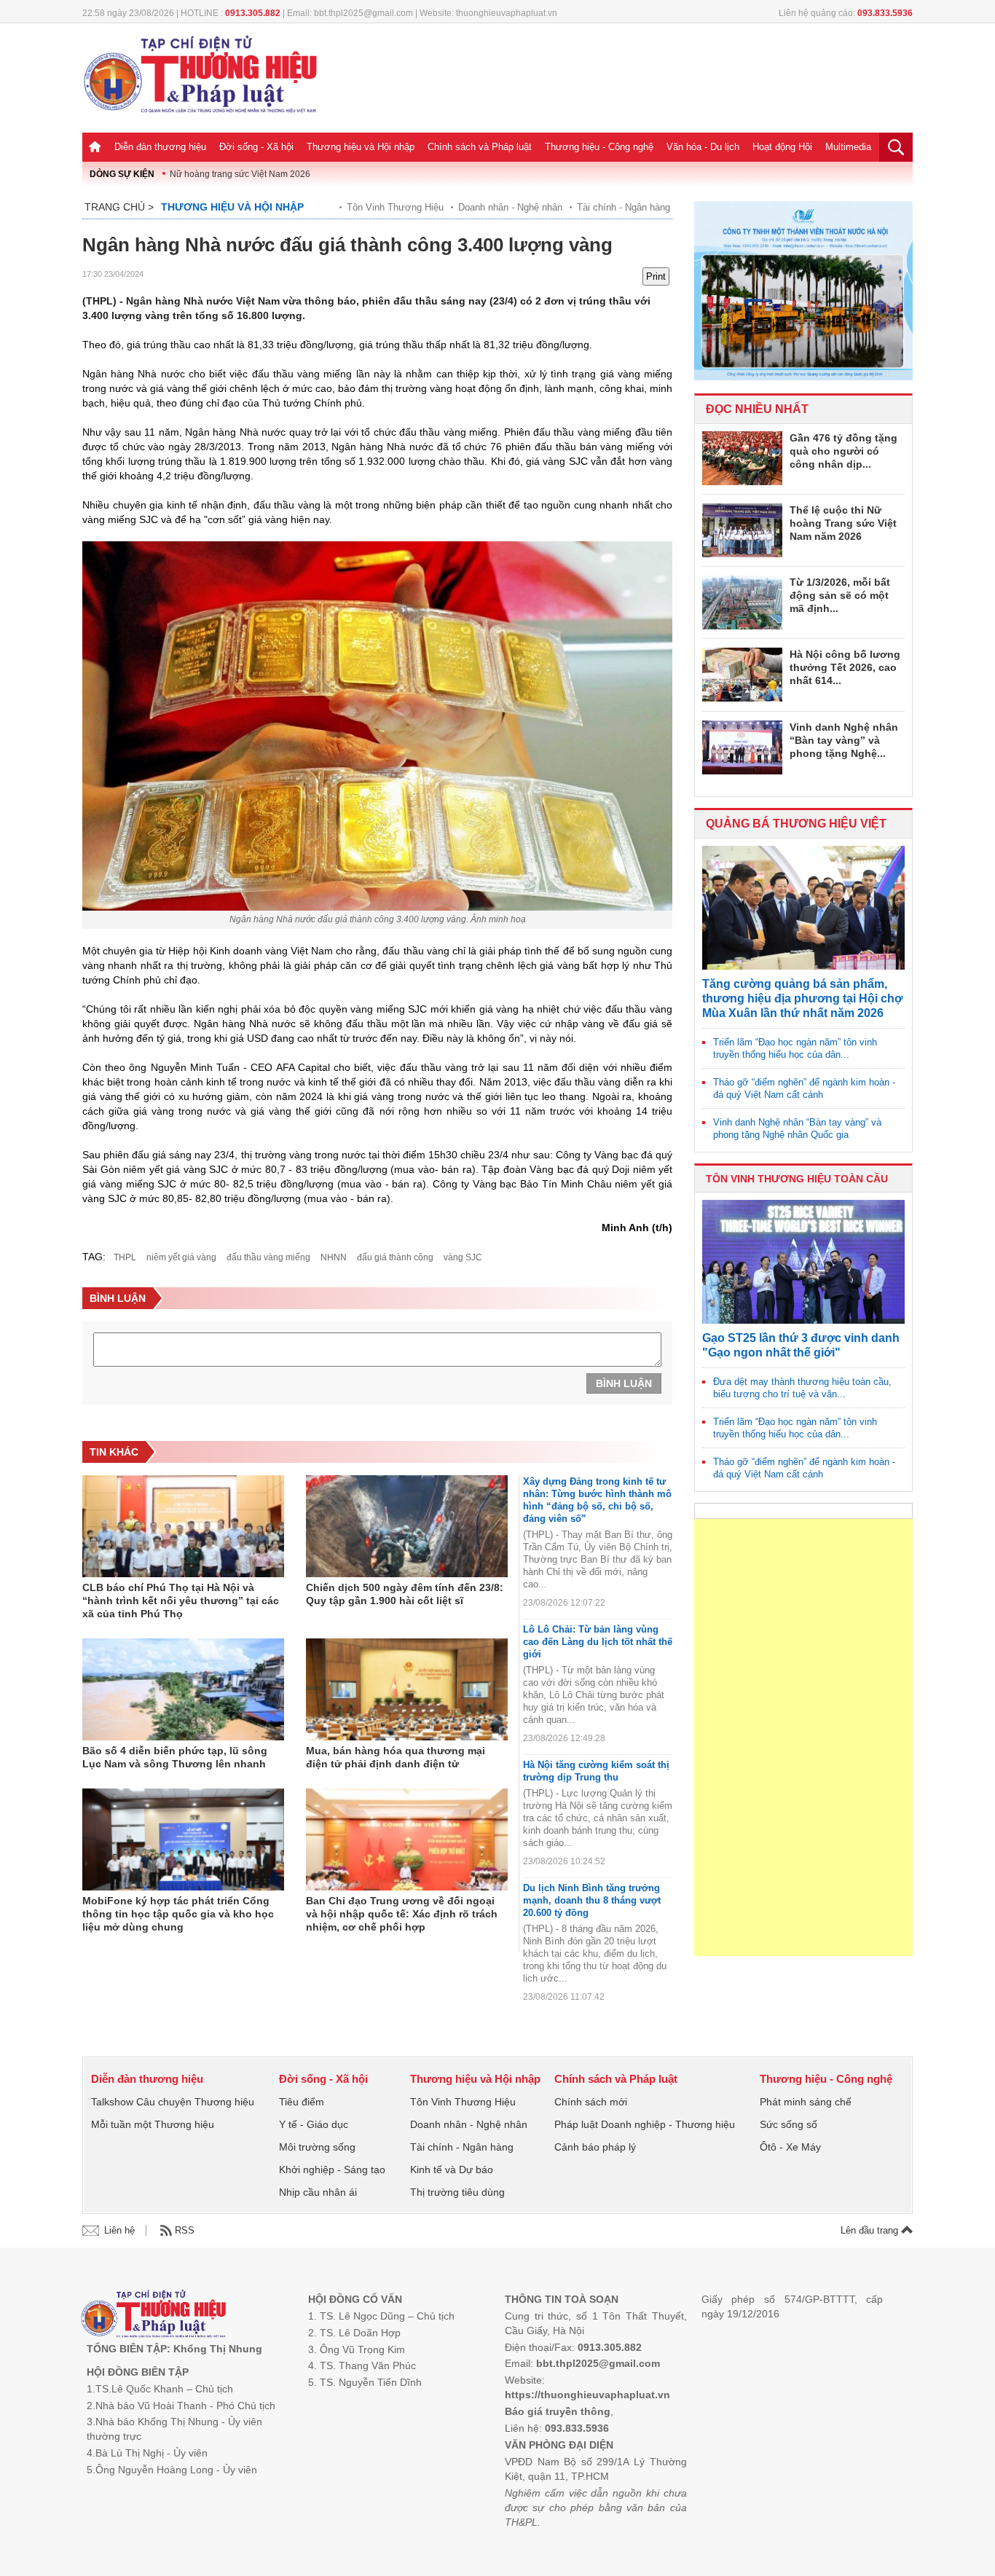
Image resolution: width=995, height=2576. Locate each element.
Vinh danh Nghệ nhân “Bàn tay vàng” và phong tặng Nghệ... (844, 740)
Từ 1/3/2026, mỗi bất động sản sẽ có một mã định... (840, 595)
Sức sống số (788, 2124)
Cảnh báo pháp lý (595, 2147)
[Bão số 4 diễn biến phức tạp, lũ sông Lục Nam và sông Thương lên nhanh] (183, 1689)
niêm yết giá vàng (181, 1257)
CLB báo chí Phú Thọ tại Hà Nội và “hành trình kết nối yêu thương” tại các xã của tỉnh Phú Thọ (181, 1601)
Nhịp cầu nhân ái (318, 2192)
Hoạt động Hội (782, 147)
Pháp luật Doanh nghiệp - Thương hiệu (645, 2124)
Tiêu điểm (302, 2102)
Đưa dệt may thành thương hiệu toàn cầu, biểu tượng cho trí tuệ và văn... (802, 1388)
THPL (125, 1257)
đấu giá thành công (395, 1257)
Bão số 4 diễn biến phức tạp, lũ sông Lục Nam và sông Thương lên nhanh (175, 1757)
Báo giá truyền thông (558, 2411)
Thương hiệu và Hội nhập (361, 147)
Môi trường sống (317, 2147)
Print (656, 276)
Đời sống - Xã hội (256, 147)
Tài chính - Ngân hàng (624, 207)
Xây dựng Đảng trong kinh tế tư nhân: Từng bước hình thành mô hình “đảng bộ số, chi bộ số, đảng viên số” (597, 1500)
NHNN (334, 1257)
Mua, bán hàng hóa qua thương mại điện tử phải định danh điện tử (396, 1757)
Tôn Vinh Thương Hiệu (395, 207)
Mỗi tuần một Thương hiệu (153, 2124)
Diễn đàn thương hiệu (160, 147)
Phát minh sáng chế (806, 2102)
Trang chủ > (119, 207)
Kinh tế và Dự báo (452, 2169)
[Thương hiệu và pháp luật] (153, 2316)
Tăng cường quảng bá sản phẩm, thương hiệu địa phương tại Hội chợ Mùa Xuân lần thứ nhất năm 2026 (802, 998)
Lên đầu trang (871, 2230)
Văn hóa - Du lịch (703, 147)
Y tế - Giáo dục (314, 2124)
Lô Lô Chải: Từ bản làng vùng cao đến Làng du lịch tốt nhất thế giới (598, 1642)
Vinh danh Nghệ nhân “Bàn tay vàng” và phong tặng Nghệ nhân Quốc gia (797, 1128)
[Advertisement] (803, 1737)
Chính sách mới (591, 2102)
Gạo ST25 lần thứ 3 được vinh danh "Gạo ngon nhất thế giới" (801, 1345)
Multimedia (848, 147)
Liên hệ (119, 2230)
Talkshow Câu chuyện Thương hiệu (173, 2102)
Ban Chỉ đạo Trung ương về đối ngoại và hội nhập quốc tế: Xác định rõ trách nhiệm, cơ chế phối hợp (402, 1914)
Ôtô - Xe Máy (790, 2147)
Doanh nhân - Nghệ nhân (510, 207)
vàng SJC (463, 1257)
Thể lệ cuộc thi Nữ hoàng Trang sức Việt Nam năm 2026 (843, 523)
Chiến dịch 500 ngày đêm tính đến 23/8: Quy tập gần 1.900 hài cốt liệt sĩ (405, 1594)
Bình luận (624, 1383)
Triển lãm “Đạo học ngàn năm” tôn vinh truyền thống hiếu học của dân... (795, 1048)
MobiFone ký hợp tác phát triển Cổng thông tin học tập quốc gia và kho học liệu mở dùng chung (178, 1914)
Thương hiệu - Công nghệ (599, 147)
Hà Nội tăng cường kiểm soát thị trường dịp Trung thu (596, 1771)
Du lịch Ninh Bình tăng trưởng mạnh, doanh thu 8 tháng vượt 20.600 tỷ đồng (592, 1900)
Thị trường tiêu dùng (457, 2192)
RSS (185, 2230)
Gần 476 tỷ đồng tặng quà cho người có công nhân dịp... (843, 451)
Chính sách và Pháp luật (480, 147)
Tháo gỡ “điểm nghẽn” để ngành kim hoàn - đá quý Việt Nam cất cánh (804, 1088)
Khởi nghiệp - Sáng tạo (332, 2169)
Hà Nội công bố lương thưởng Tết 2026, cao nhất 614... (845, 667)
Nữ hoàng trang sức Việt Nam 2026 (240, 174)
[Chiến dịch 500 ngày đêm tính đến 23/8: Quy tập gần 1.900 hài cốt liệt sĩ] (407, 1526)
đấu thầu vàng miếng (268, 1257)
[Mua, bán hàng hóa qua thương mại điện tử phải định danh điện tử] (407, 1689)
